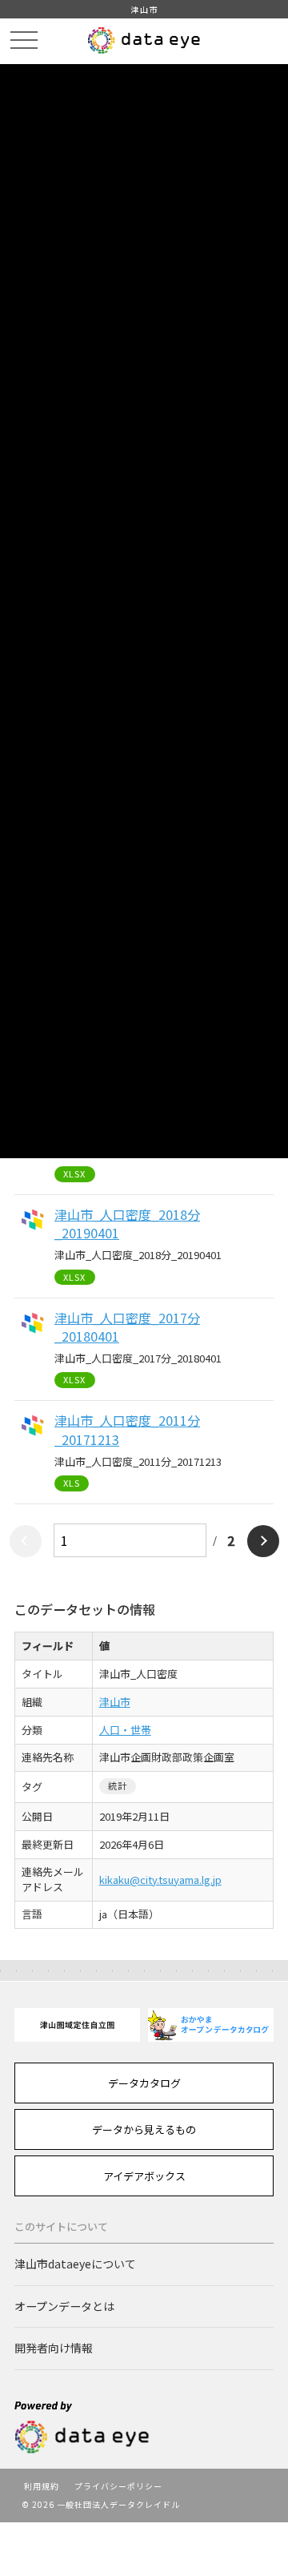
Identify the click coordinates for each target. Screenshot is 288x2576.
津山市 (115, 1702)
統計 (118, 1785)
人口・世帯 (125, 1730)
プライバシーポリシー (118, 2486)
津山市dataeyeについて (75, 2264)
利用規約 (42, 2486)
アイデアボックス (144, 2176)
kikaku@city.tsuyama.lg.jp (160, 1880)
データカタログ (144, 2083)
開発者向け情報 (54, 2348)
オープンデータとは (64, 2306)
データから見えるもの (144, 2129)
